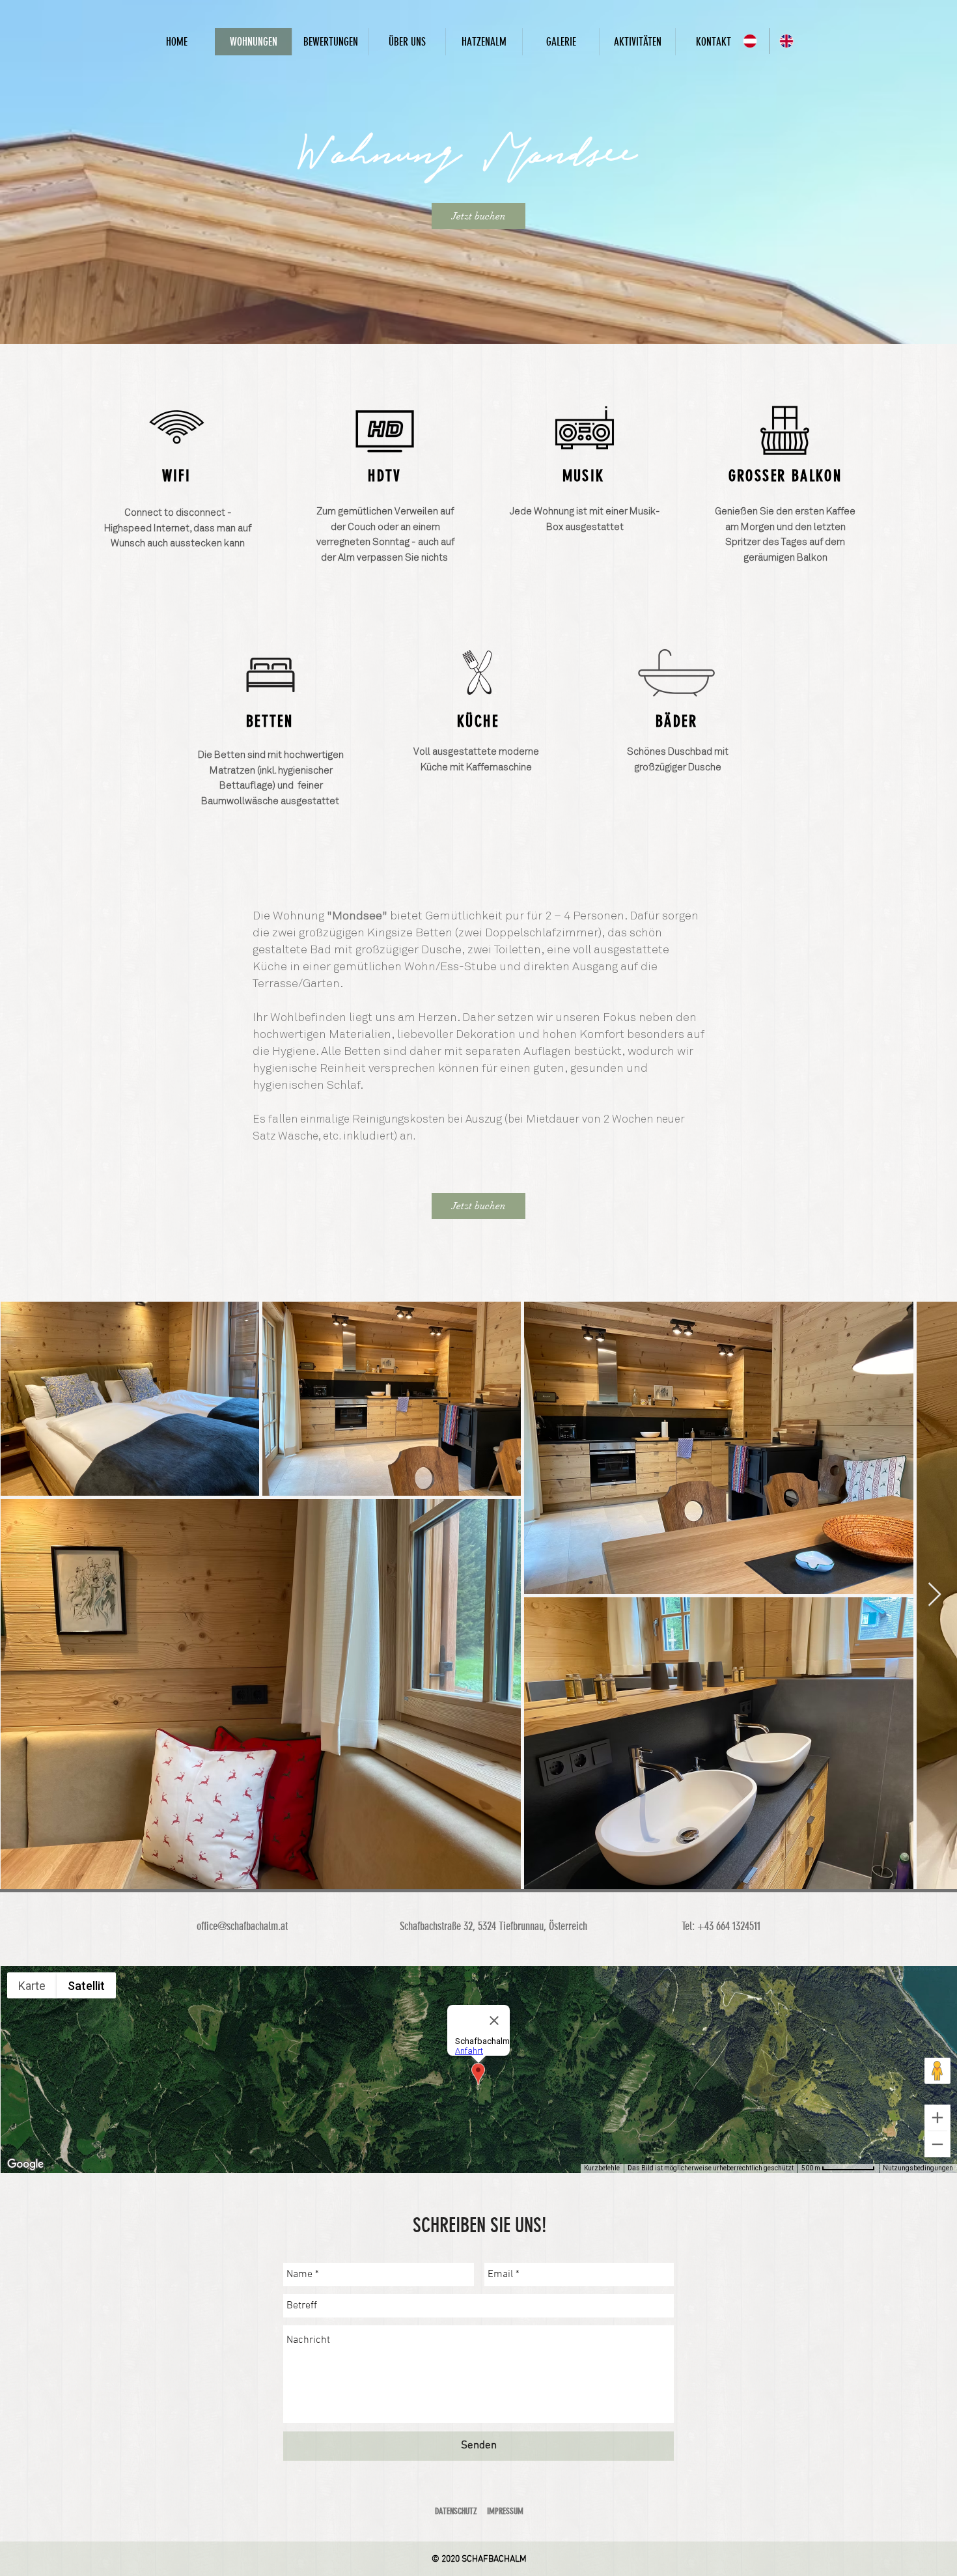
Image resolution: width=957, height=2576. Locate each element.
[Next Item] (935, 1595)
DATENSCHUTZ (456, 2511)
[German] (752, 41)
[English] (788, 41)
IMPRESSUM (505, 2511)
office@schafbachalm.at (242, 1926)
